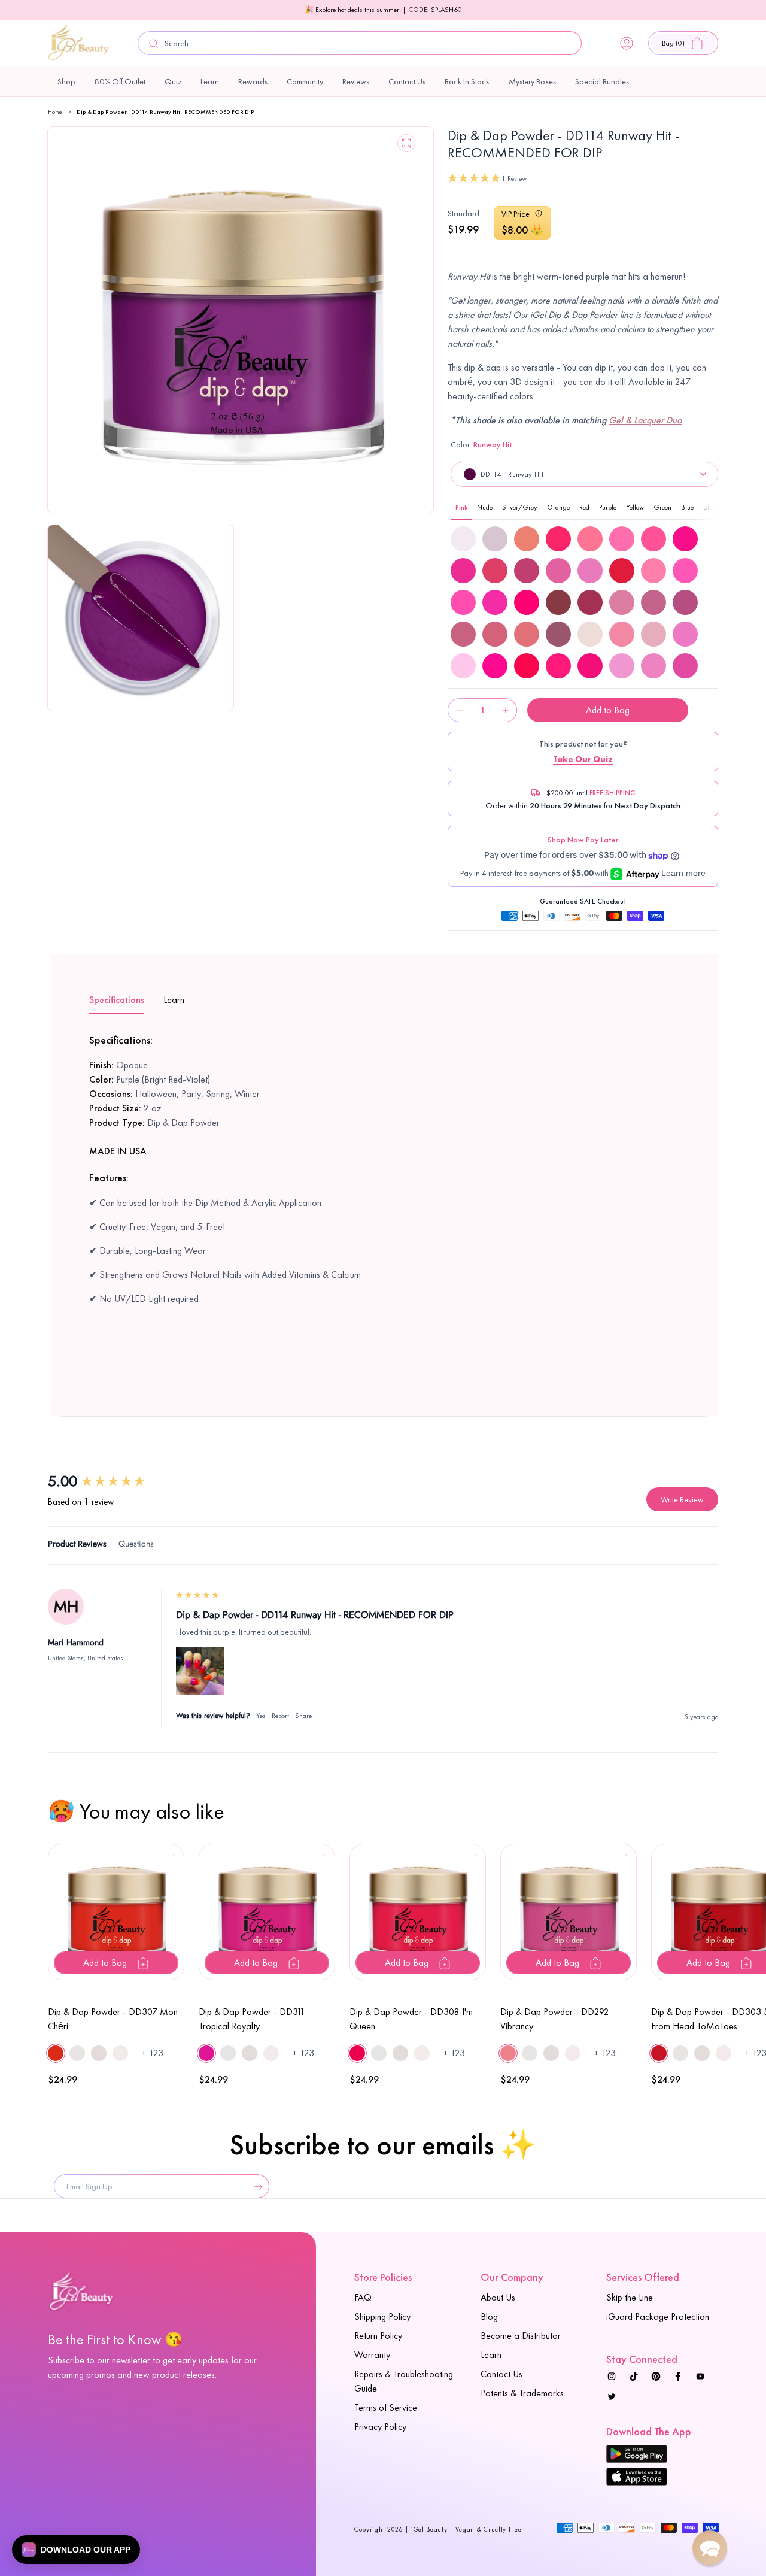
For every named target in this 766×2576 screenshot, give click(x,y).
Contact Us (501, 2374)
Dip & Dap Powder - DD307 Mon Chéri (113, 2019)
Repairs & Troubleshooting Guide (404, 2381)
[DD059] (622, 571)
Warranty (372, 2355)
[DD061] (685, 571)
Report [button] (280, 1716)
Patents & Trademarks (522, 2393)
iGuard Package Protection (658, 2316)
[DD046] (653, 539)
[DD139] (622, 602)
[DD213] (622, 666)
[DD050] (527, 571)
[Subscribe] (256, 2186)
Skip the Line (630, 2297)
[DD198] (463, 666)
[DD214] (653, 666)
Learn (491, 2355)
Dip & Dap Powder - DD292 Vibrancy (555, 2019)
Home (55, 112)
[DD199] (495, 666)
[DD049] (495, 571)
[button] (683, 43)
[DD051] (558, 571)
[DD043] (558, 539)
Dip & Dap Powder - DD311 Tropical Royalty (252, 2019)
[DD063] (495, 602)
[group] (111, 1481)
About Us (498, 2297)
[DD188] (653, 634)
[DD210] (590, 666)
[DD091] (558, 602)
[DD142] (463, 634)
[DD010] (495, 539)
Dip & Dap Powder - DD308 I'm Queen (411, 2019)
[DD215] (685, 666)
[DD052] (590, 571)
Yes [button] (261, 1716)
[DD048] (463, 571)
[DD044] (590, 539)
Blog (489, 2316)
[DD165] (590, 634)
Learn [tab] (174, 1000)
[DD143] (495, 634)
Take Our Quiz (583, 759)
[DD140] (653, 602)
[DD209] (558, 666)
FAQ (363, 2297)
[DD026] (527, 539)
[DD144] (527, 634)
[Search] (154, 43)
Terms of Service (386, 2407)
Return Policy (378, 2336)
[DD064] (527, 602)
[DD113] (590, 602)
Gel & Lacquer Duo (645, 420)
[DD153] (558, 634)
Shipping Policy (382, 2316)
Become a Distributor (521, 2336)
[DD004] (463, 539)
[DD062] (463, 602)
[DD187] (622, 634)
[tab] (77, 1546)
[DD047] (685, 539)
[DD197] (685, 634)
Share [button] (303, 1716)
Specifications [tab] (117, 1000)
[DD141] (685, 602)
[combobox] (360, 43)
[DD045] (622, 539)
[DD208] (527, 666)
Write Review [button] (682, 1499)
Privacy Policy (380, 2427)
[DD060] (653, 571)
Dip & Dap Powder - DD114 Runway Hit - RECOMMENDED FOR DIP (165, 112)
